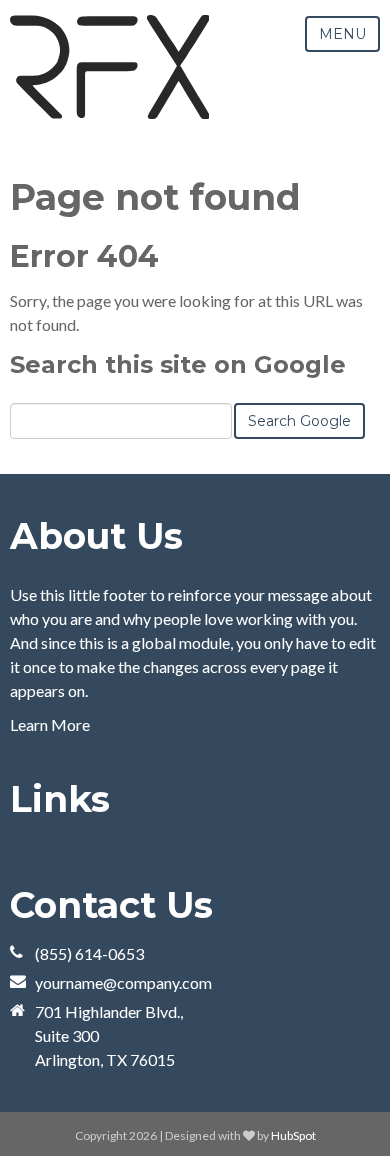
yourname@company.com (123, 982)
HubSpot (293, 1135)
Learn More (50, 724)
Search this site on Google (178, 364)
